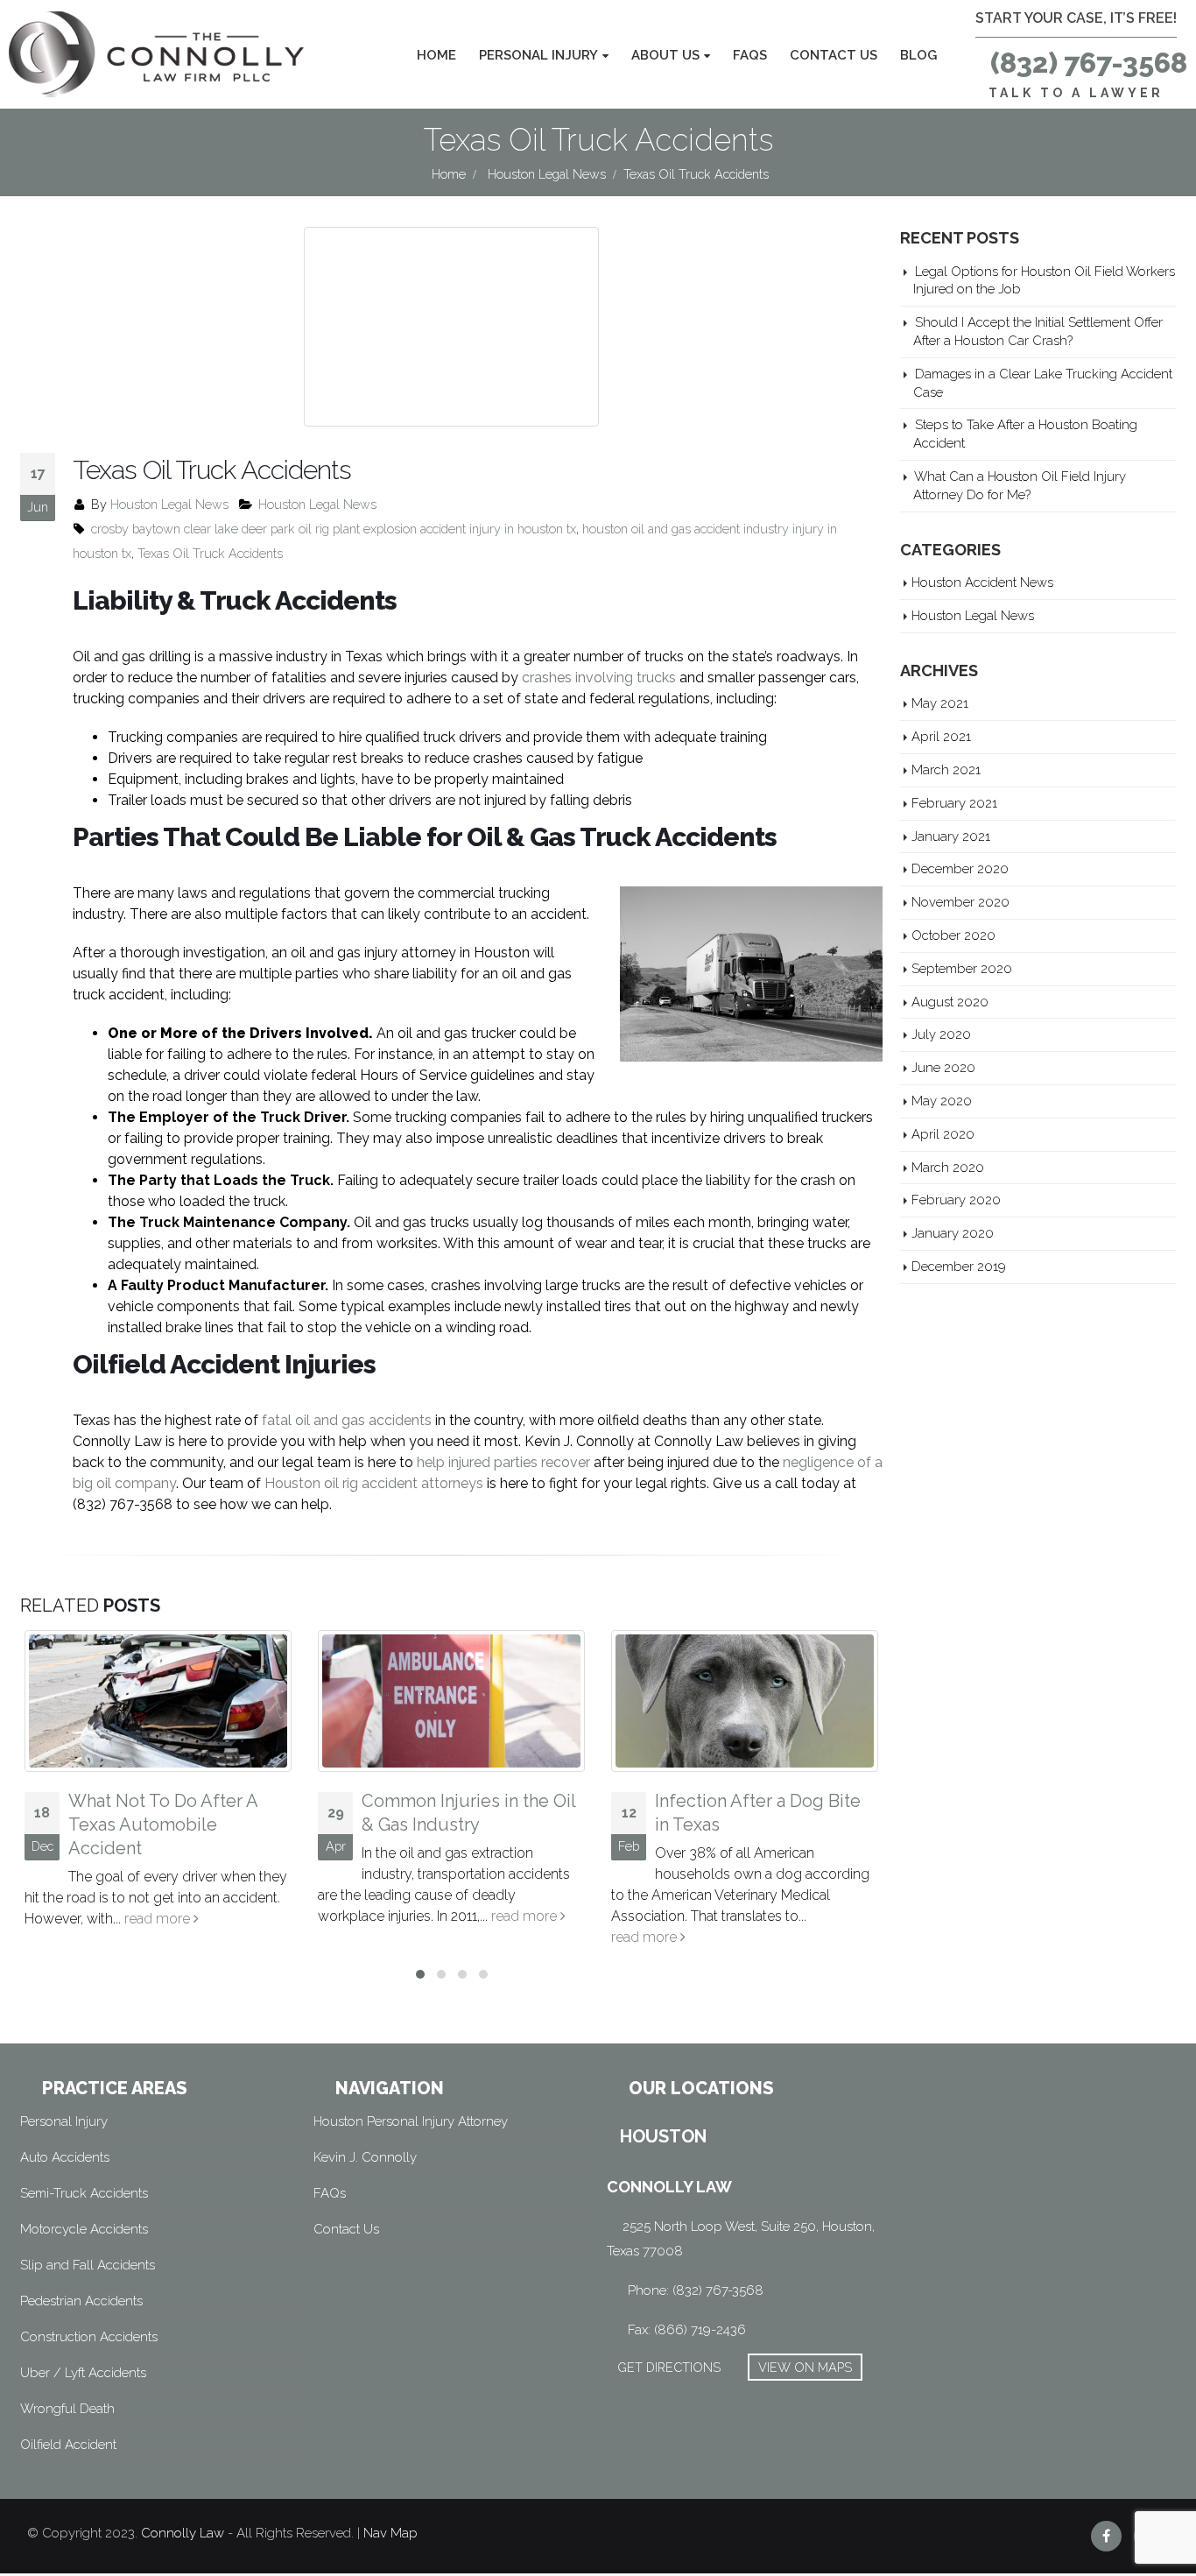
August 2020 (950, 1002)
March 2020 (948, 1167)
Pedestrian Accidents (81, 2301)
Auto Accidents (65, 2157)
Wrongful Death (67, 2409)
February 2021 (954, 803)
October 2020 (953, 935)
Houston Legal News (169, 504)
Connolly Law (183, 2533)
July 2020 (941, 1034)
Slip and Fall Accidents (88, 2265)
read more (159, 1919)
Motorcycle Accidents (84, 2229)
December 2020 (960, 868)
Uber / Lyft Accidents (83, 2373)
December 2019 (959, 1266)
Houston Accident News (982, 582)
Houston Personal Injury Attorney (411, 2121)
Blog (918, 55)
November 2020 (960, 902)
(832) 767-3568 (1089, 63)
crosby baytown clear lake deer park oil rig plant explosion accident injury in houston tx (334, 529)
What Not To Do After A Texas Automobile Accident (163, 1824)
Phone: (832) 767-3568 (696, 2290)
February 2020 (956, 1200)
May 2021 (940, 703)
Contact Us (834, 55)
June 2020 (943, 1067)
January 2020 (953, 1233)
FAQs (750, 55)
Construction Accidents (89, 2337)
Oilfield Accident (68, 2445)
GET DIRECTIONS (669, 2367)
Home (436, 55)
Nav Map (390, 2533)
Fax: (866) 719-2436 (687, 2330)
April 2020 (943, 1134)
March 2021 (946, 769)
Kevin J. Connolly (365, 2157)
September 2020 (962, 968)
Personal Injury (538, 55)
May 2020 (942, 1101)
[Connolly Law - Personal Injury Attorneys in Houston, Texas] (156, 54)
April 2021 (941, 736)
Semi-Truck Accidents (84, 2193)
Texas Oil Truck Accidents (210, 553)
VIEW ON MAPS (805, 2367)
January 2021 (951, 836)
